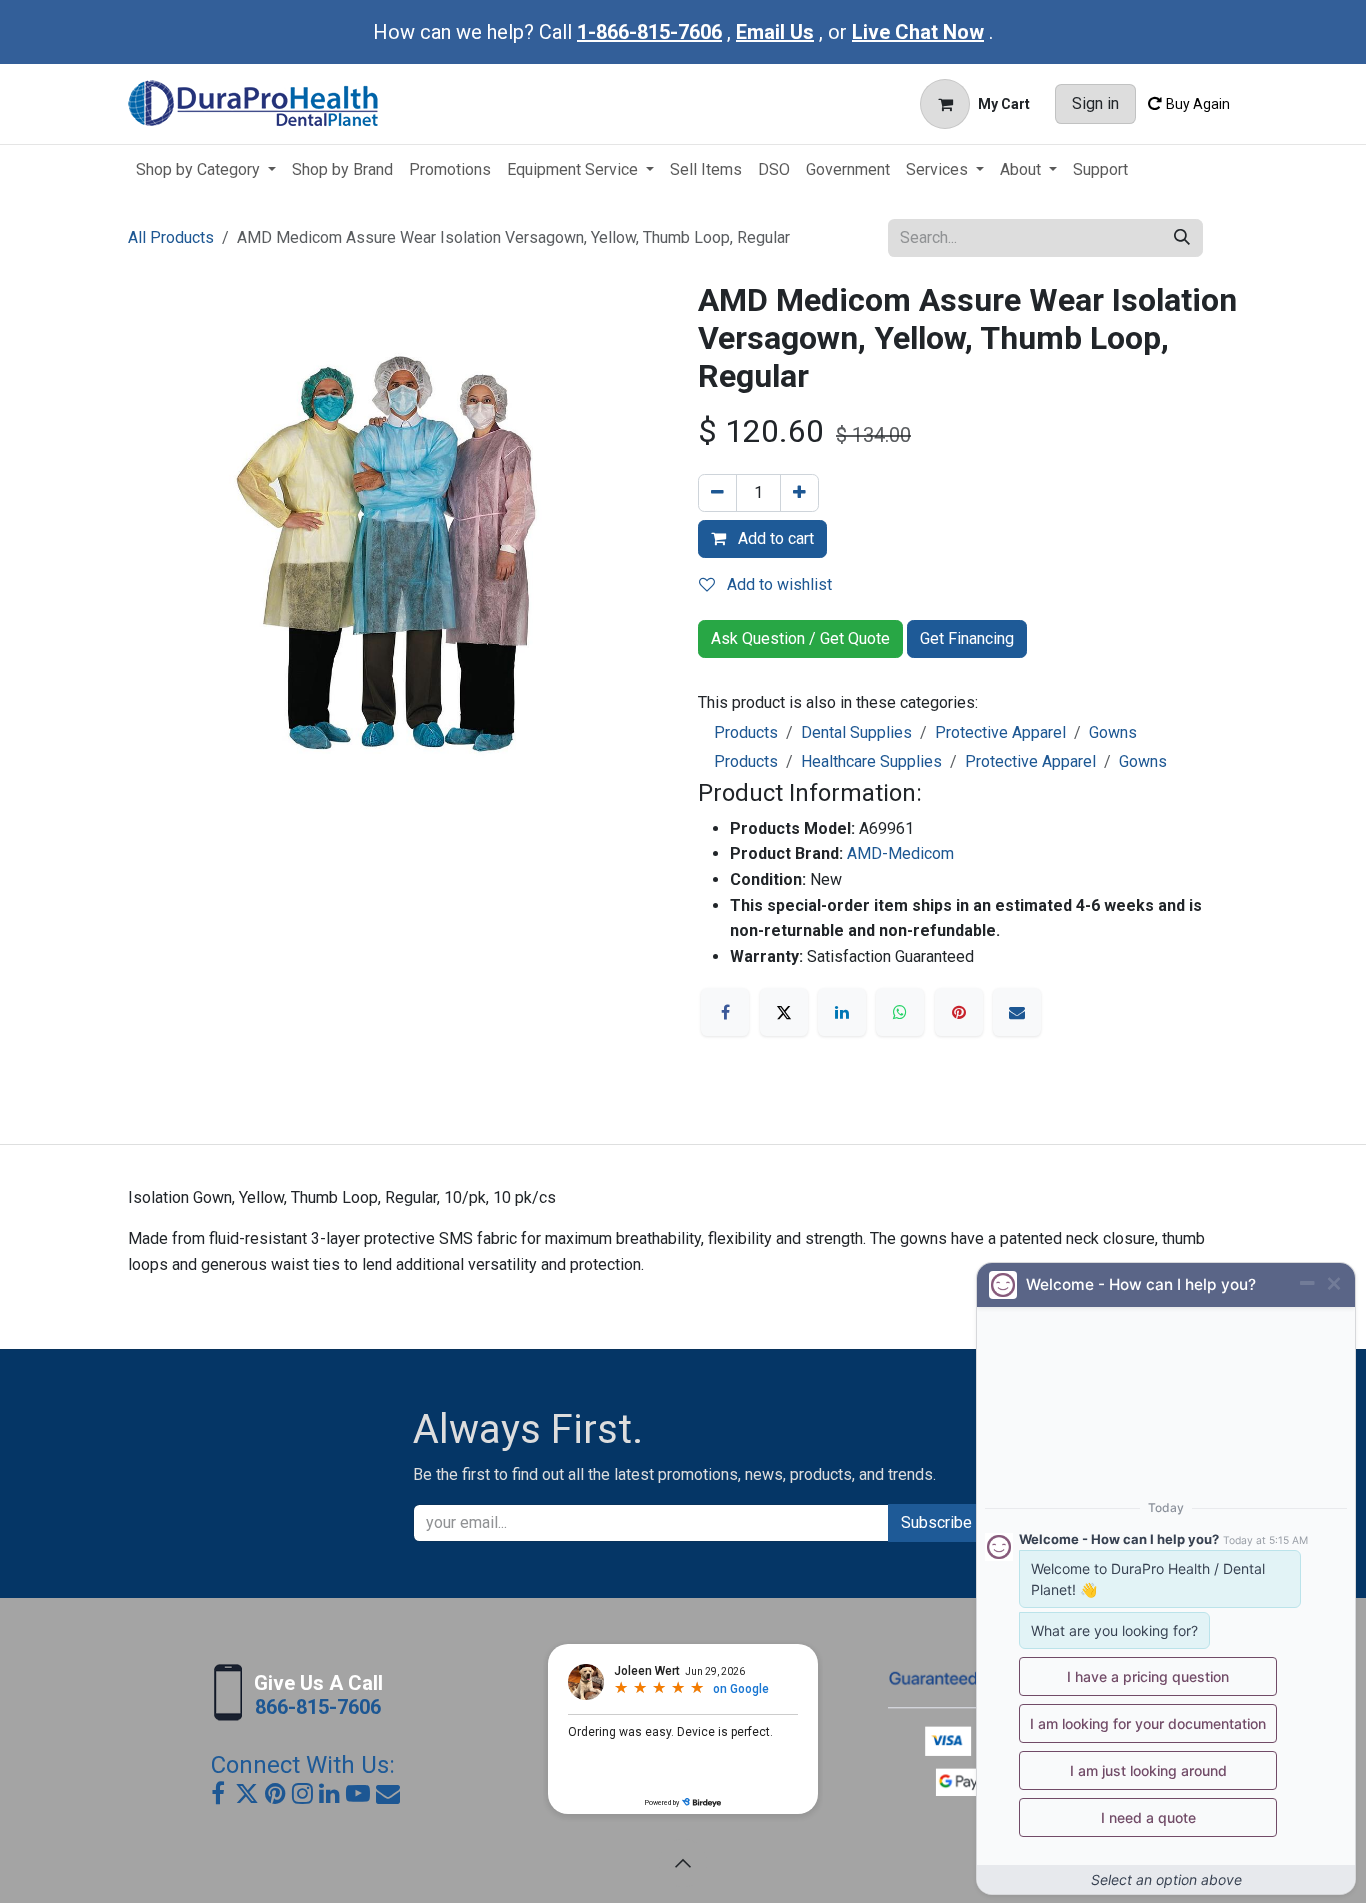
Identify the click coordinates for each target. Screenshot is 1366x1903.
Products (746, 732)
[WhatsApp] (900, 1012)
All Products (171, 237)
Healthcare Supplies (871, 761)
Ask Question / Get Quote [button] (800, 638)
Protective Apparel (1000, 732)
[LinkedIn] (842, 1012)
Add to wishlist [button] (777, 584)
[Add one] (799, 493)
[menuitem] (206, 170)
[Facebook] (725, 1012)
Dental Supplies (856, 732)
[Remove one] (717, 493)
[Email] (1017, 1012)
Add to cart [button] (774, 538)
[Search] (1182, 238)
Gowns (1113, 732)
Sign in (1095, 103)
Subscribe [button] (936, 1522)
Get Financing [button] (967, 638)
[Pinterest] (959, 1012)
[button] (683, 1863)
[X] (784, 1012)
